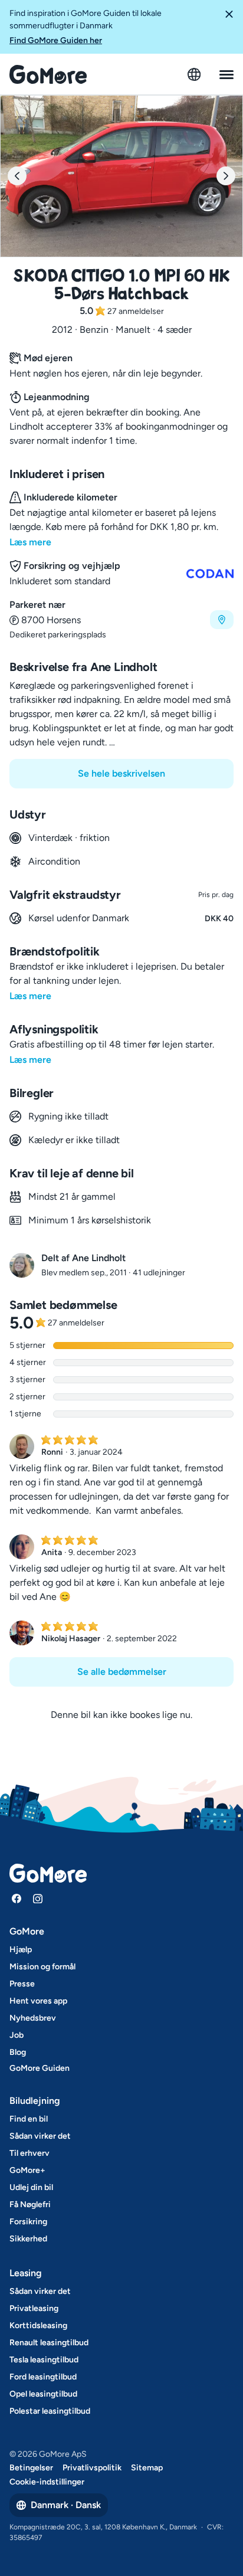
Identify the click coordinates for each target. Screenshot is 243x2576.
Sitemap (147, 2468)
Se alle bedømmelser (122, 1672)
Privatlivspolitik (92, 2468)
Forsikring (28, 2222)
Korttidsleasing (38, 2325)
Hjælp (21, 1950)
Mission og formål (42, 1967)
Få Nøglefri (30, 2205)
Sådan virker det (40, 2136)
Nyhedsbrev (33, 2018)
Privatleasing (34, 2308)
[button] (229, 27)
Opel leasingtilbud (43, 2394)
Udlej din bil (31, 2187)
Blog (18, 2052)
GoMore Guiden (40, 2068)
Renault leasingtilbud (49, 2343)
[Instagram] (38, 1899)
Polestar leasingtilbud (50, 2411)
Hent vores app (38, 2001)
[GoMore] (48, 74)
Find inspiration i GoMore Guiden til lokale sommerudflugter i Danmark (86, 27)
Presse (22, 1984)
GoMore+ (27, 2170)
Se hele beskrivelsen (121, 773)
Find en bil (29, 2119)
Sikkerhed (28, 2239)
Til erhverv (29, 2153)
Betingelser (31, 2468)
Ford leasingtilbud (43, 2377)
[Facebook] (17, 1899)
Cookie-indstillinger (47, 2482)
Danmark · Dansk (66, 2505)
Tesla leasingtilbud (44, 2360)
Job (17, 2035)
